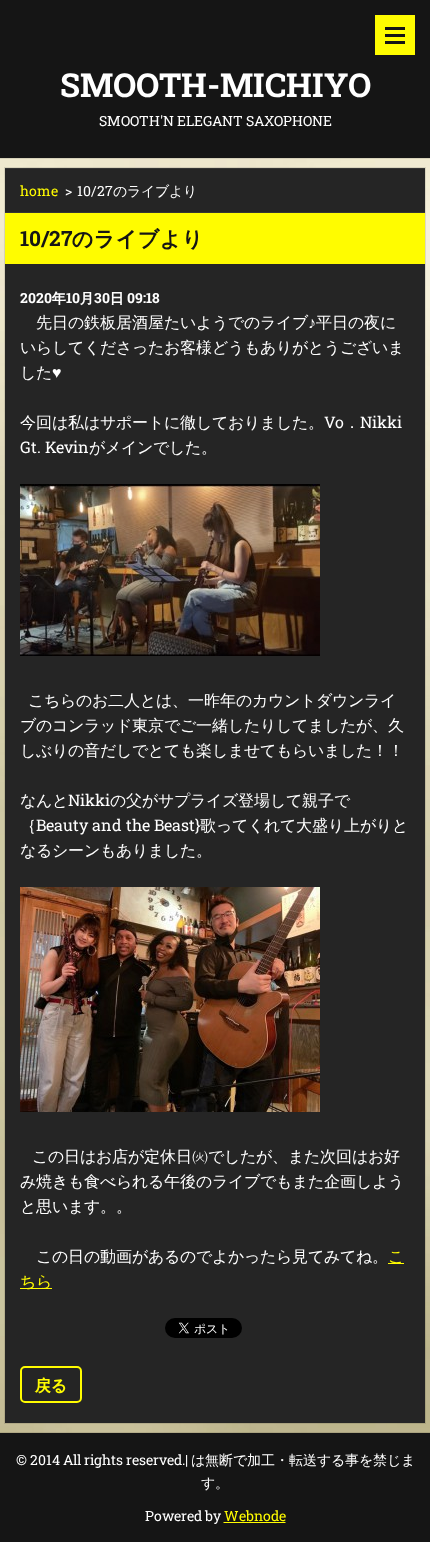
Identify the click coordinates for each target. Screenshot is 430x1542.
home (39, 190)
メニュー (395, 35)
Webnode (255, 1515)
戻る (51, 1384)
